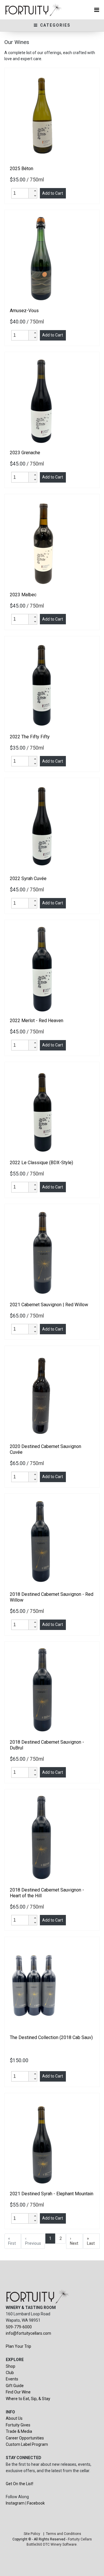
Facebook (36, 2503)
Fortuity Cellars (80, 2539)
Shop (11, 2366)
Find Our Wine (18, 2392)
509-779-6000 (19, 2327)
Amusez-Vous (24, 311)
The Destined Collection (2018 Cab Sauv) (51, 2037)
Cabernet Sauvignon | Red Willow (49, 1305)
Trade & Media (19, 2431)
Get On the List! (19, 2484)
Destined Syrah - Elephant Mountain (52, 2194)
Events (12, 2379)
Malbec (23, 595)
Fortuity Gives (18, 2425)
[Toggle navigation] (97, 10)
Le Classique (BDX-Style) (41, 1163)
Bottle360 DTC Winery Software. (52, 2544)
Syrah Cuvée (28, 878)
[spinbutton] (21, 193)
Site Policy (32, 2534)
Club (10, 2373)
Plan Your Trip (18, 2346)
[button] (33, 191)
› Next (74, 2241)
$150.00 (20, 2060)
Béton (22, 169)
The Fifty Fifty (30, 737)
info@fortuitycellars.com (28, 2333)
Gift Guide (15, 2386)
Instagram (15, 2503)
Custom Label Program (27, 2444)
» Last (91, 2241)
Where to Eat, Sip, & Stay (28, 2399)
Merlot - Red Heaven (37, 1021)
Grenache (25, 453)
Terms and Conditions (64, 2534)
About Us (14, 2418)
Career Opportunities (25, 2438)
